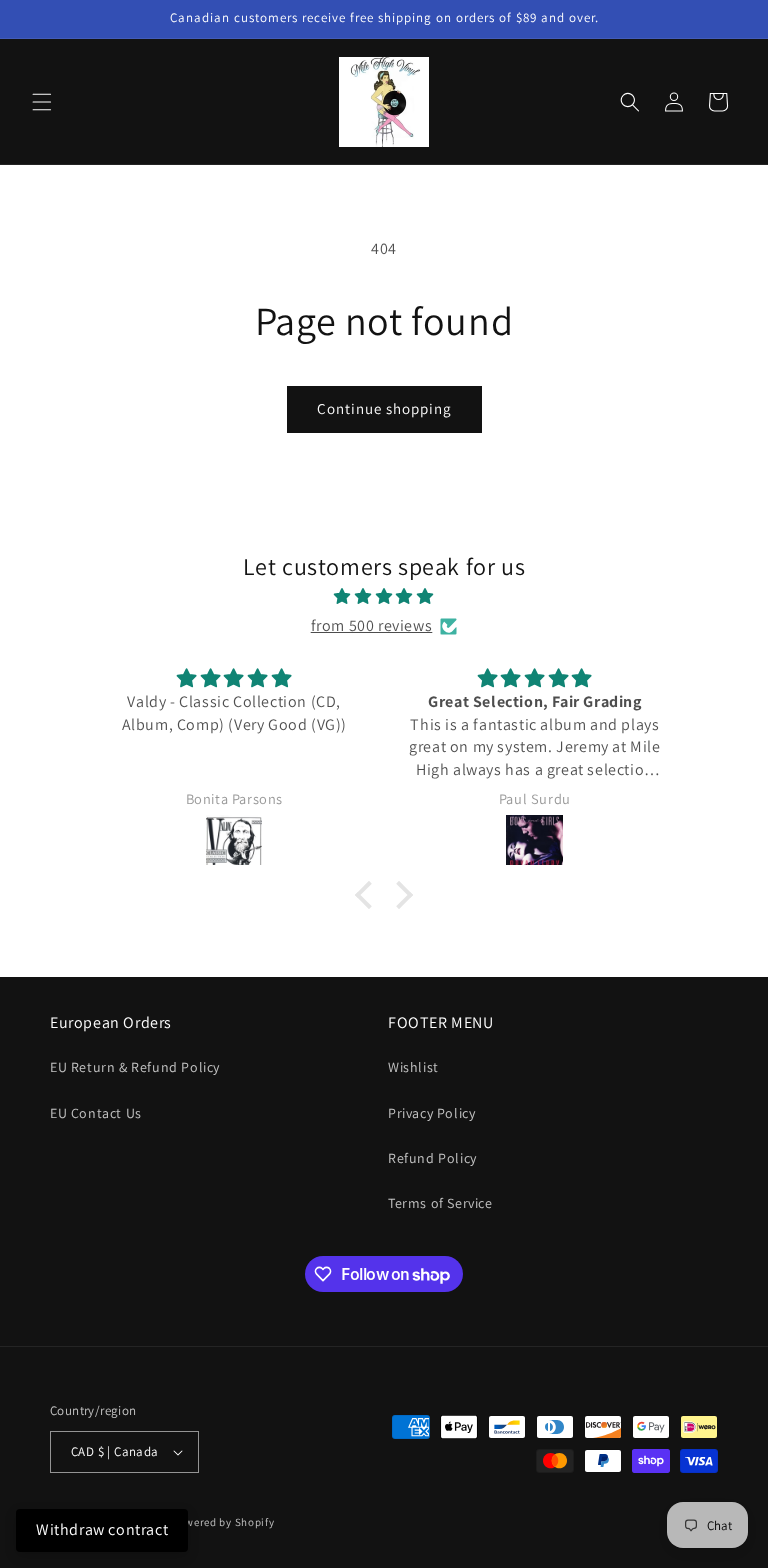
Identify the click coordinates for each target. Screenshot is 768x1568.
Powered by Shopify (223, 1522)
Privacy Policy (431, 1113)
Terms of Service (440, 1203)
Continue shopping (384, 408)
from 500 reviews (372, 625)
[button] (42, 102)
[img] (383, 597)
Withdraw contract (102, 1529)
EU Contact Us (96, 1113)
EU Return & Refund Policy (135, 1067)
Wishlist (413, 1067)
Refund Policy (432, 1158)
